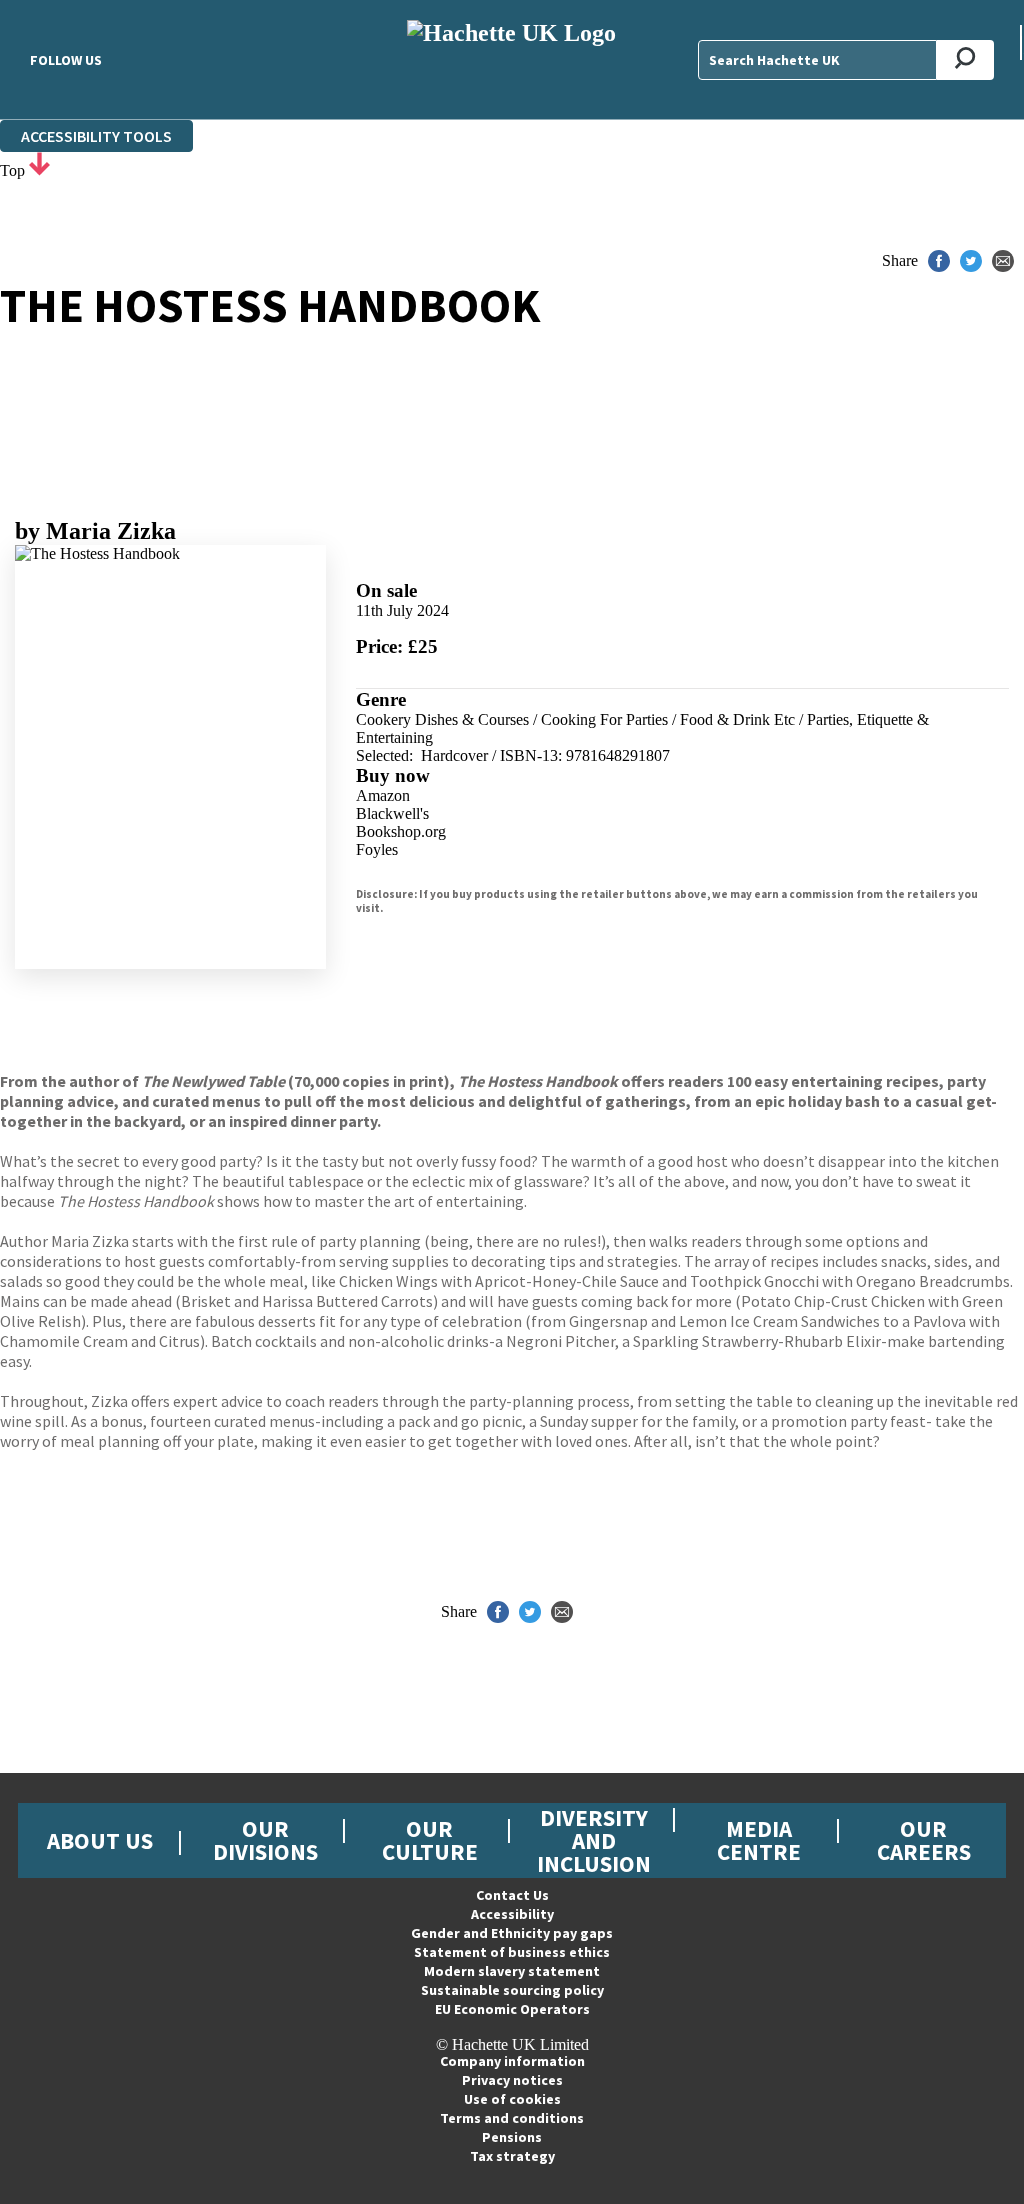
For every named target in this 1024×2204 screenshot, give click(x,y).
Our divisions (265, 1840)
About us (100, 1840)
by (95, 531)
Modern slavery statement (512, 1971)
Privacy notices (512, 2080)
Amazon (383, 795)
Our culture (430, 1840)
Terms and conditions (512, 2118)
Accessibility (512, 1914)
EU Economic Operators (512, 2009)
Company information (512, 2061)
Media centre (759, 1840)
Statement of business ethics (512, 1952)
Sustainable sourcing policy (512, 1990)
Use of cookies (512, 2099)
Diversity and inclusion (594, 1840)
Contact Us (512, 1895)
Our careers (924, 1840)
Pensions (512, 2137)
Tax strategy (512, 2156)
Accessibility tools (96, 136)
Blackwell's (392, 813)
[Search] (965, 60)
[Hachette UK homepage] (511, 59)
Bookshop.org (401, 831)
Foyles (377, 849)
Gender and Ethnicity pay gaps (512, 1933)
